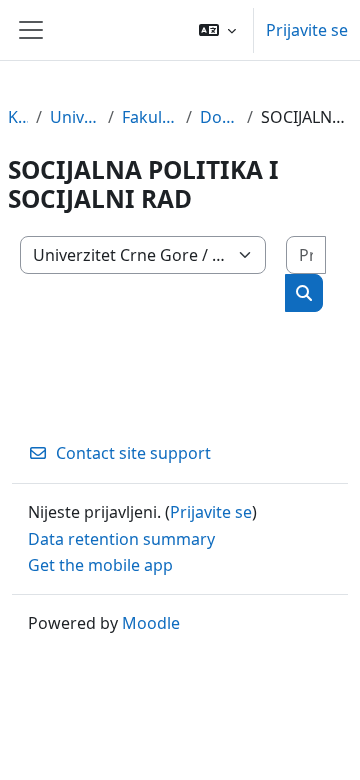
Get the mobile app (100, 565)
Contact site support (133, 453)
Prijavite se (307, 30)
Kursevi (18, 117)
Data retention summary (121, 539)
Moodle (151, 623)
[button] (217, 30)
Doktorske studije (219, 117)
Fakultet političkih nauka (150, 117)
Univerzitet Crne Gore (75, 117)
